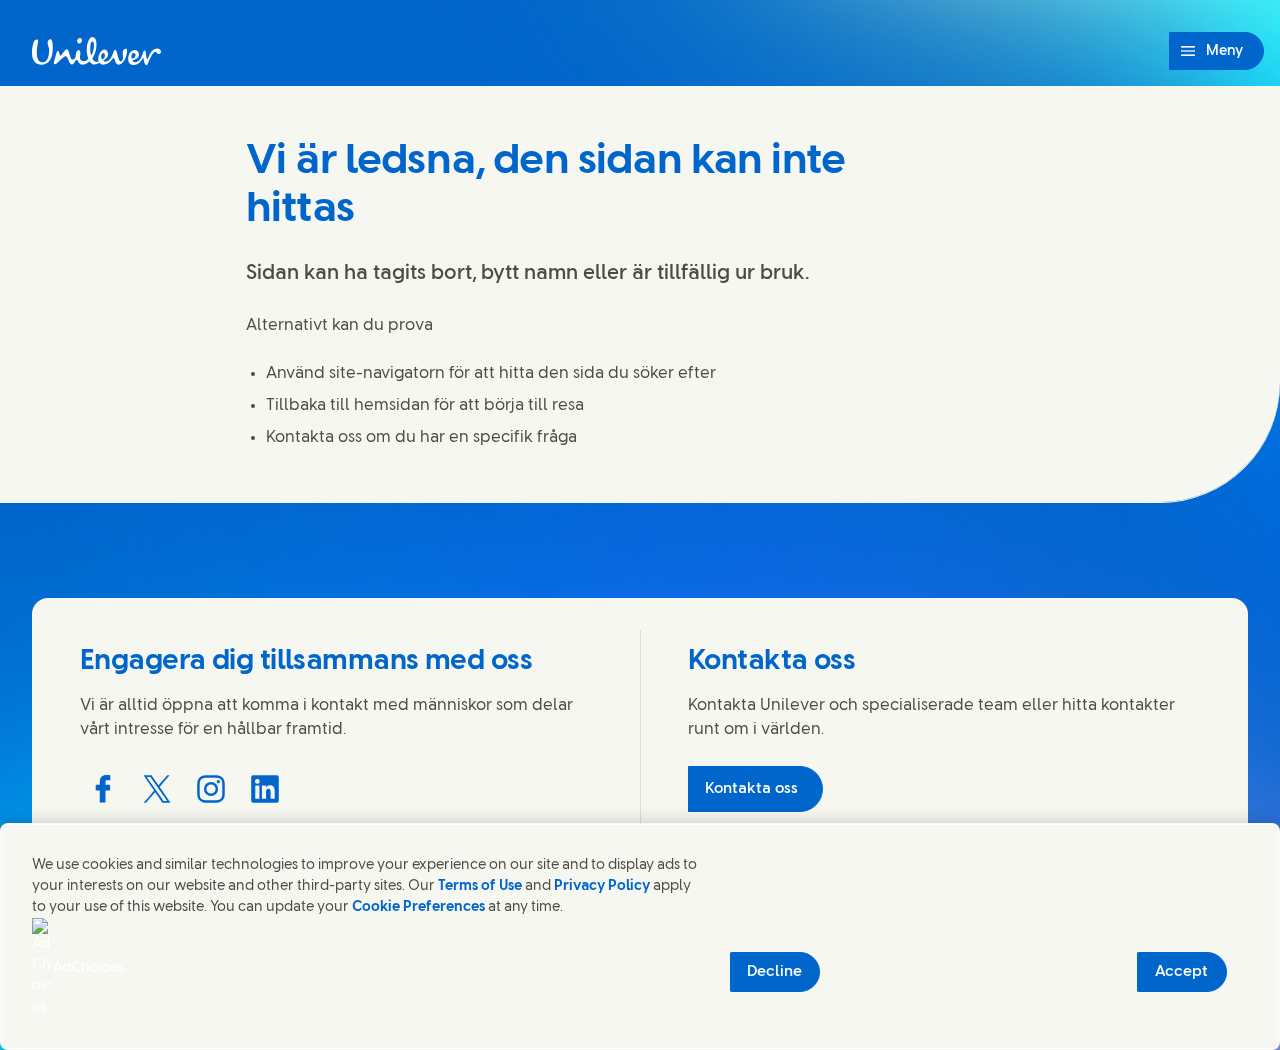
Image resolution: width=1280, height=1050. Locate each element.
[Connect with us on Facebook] (103, 789)
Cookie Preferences (418, 907)
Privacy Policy (602, 886)
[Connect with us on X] (157, 789)
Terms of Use (480, 886)
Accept (1181, 972)
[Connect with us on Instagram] (211, 789)
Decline (774, 972)
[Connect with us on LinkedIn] (265, 789)
